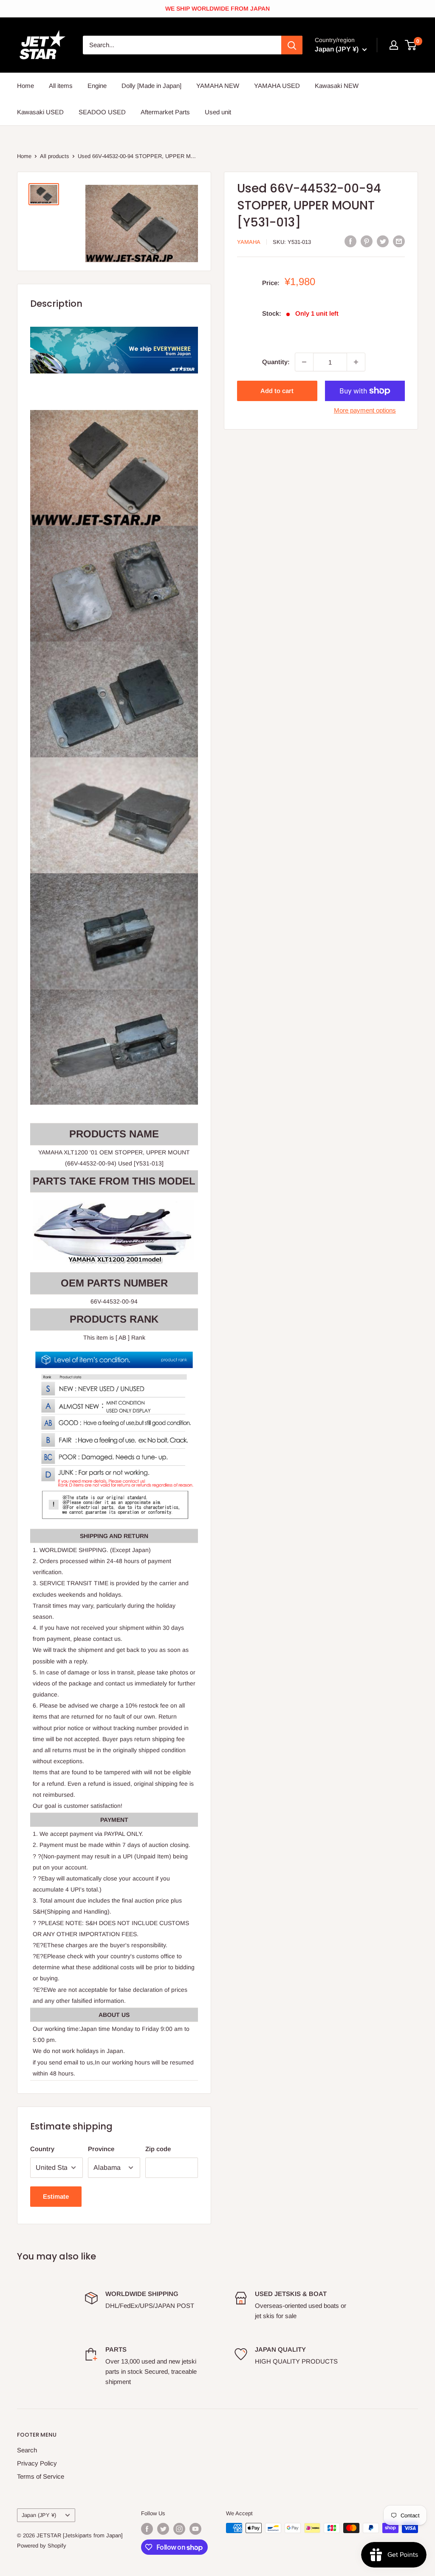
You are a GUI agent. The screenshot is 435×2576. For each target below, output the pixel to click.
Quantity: (276, 362)
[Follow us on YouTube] (195, 2529)
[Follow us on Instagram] (179, 2529)
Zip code (158, 2149)
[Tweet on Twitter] (383, 241)
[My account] (394, 45)
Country (42, 2149)
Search (27, 2450)
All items (61, 86)
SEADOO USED (102, 112)
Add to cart (277, 391)
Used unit (218, 112)
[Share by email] (399, 241)
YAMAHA (249, 242)
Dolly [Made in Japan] (151, 86)
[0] (411, 45)
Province (101, 2149)
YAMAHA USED (277, 86)
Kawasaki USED (40, 112)
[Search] (292, 45)
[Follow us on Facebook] (147, 2529)
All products (55, 156)
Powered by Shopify (42, 2546)
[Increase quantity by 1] (356, 362)
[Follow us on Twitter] (163, 2529)
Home (25, 86)
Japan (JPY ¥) (39, 2515)
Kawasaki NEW (337, 86)
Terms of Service (41, 2476)
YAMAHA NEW (218, 86)
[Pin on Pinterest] (367, 241)
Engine (97, 86)
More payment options (365, 410)
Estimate (56, 2196)
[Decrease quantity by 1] (304, 362)
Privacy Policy (37, 2463)
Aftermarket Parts (165, 112)
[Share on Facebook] (350, 241)
